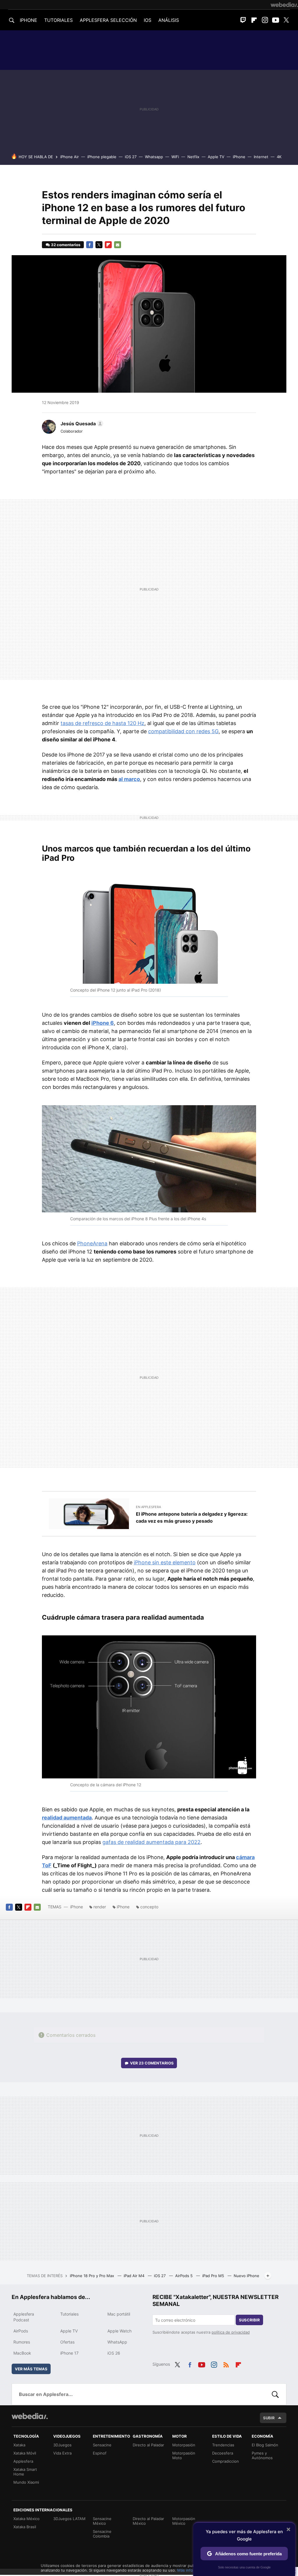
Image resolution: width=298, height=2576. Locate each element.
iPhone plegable (102, 157)
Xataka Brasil (25, 2527)
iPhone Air (70, 157)
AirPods (21, 2331)
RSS (226, 2364)
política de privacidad (231, 2332)
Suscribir (249, 2320)
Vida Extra (62, 2453)
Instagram (265, 20)
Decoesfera (223, 2453)
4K (279, 157)
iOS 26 (114, 2353)
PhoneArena (92, 1243)
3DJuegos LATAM (69, 2519)
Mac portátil (119, 2314)
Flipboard (254, 20)
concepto (149, 1907)
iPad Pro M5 (214, 2276)
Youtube (276, 20)
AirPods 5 (185, 2276)
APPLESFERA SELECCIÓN (108, 20)
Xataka (19, 2445)
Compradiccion (226, 2461)
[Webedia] (284, 5)
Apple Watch (119, 2331)
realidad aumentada (67, 1818)
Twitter (286, 20)
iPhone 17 (69, 2353)
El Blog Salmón (265, 2445)
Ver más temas (31, 2369)
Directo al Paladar (148, 2445)
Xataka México (26, 2519)
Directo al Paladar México (148, 2521)
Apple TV (216, 157)
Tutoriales (69, 2314)
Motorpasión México (184, 2521)
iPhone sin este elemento (165, 1562)
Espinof (100, 2453)
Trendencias (223, 2445)
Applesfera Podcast (24, 2317)
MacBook (22, 2353)
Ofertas (67, 2342)
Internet (261, 157)
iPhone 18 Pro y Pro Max (93, 2276)
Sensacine (102, 2445)
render (100, 1907)
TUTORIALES (58, 20)
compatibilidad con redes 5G (183, 731)
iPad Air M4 (135, 2276)
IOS (148, 20)
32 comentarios (66, 245)
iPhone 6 (103, 1023)
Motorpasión (184, 2445)
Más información (192, 2570)
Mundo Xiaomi (26, 2482)
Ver (152, 2063)
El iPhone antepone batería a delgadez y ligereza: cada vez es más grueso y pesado (192, 1517)
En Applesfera (148, 1507)
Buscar (275, 2394)
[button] (81, 424)
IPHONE (29, 20)
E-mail (118, 245)
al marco (129, 779)
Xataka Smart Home (25, 2472)
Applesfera (23, 2461)
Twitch (243, 20)
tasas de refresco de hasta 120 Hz (102, 723)
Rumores (22, 2342)
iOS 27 (131, 157)
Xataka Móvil (25, 2453)
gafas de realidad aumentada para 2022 (151, 1842)
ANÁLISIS (169, 20)
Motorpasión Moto (184, 2455)
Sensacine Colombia (102, 2534)
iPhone (239, 157)
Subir (269, 2418)
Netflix (193, 157)
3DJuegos (62, 2445)
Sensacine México (102, 2521)
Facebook (90, 245)
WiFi (175, 157)
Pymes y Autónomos (262, 2455)
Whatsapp (154, 157)
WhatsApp (117, 2342)
